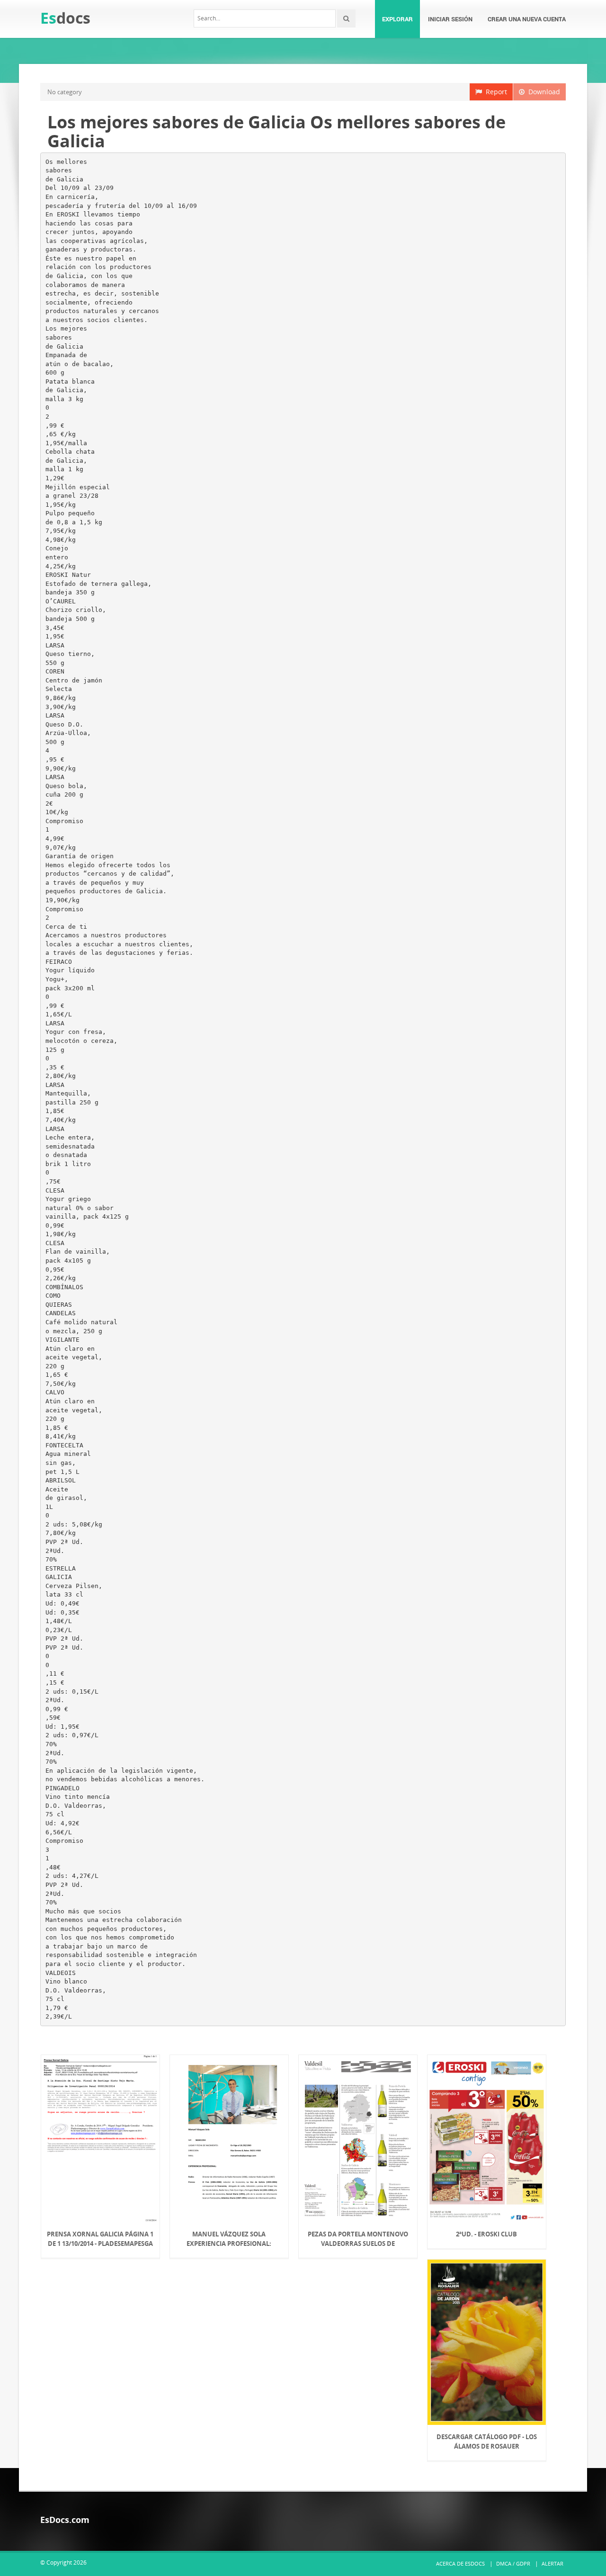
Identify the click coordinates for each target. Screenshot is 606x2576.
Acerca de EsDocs (460, 2563)
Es (65, 18)
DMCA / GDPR (513, 2563)
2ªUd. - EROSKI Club (486, 2234)
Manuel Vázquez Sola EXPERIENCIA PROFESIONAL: (229, 2239)
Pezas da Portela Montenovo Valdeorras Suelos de (358, 2239)
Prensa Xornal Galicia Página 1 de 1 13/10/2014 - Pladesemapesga (100, 2239)
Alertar (553, 2563)
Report (495, 92)
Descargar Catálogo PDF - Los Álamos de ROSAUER (487, 2441)
